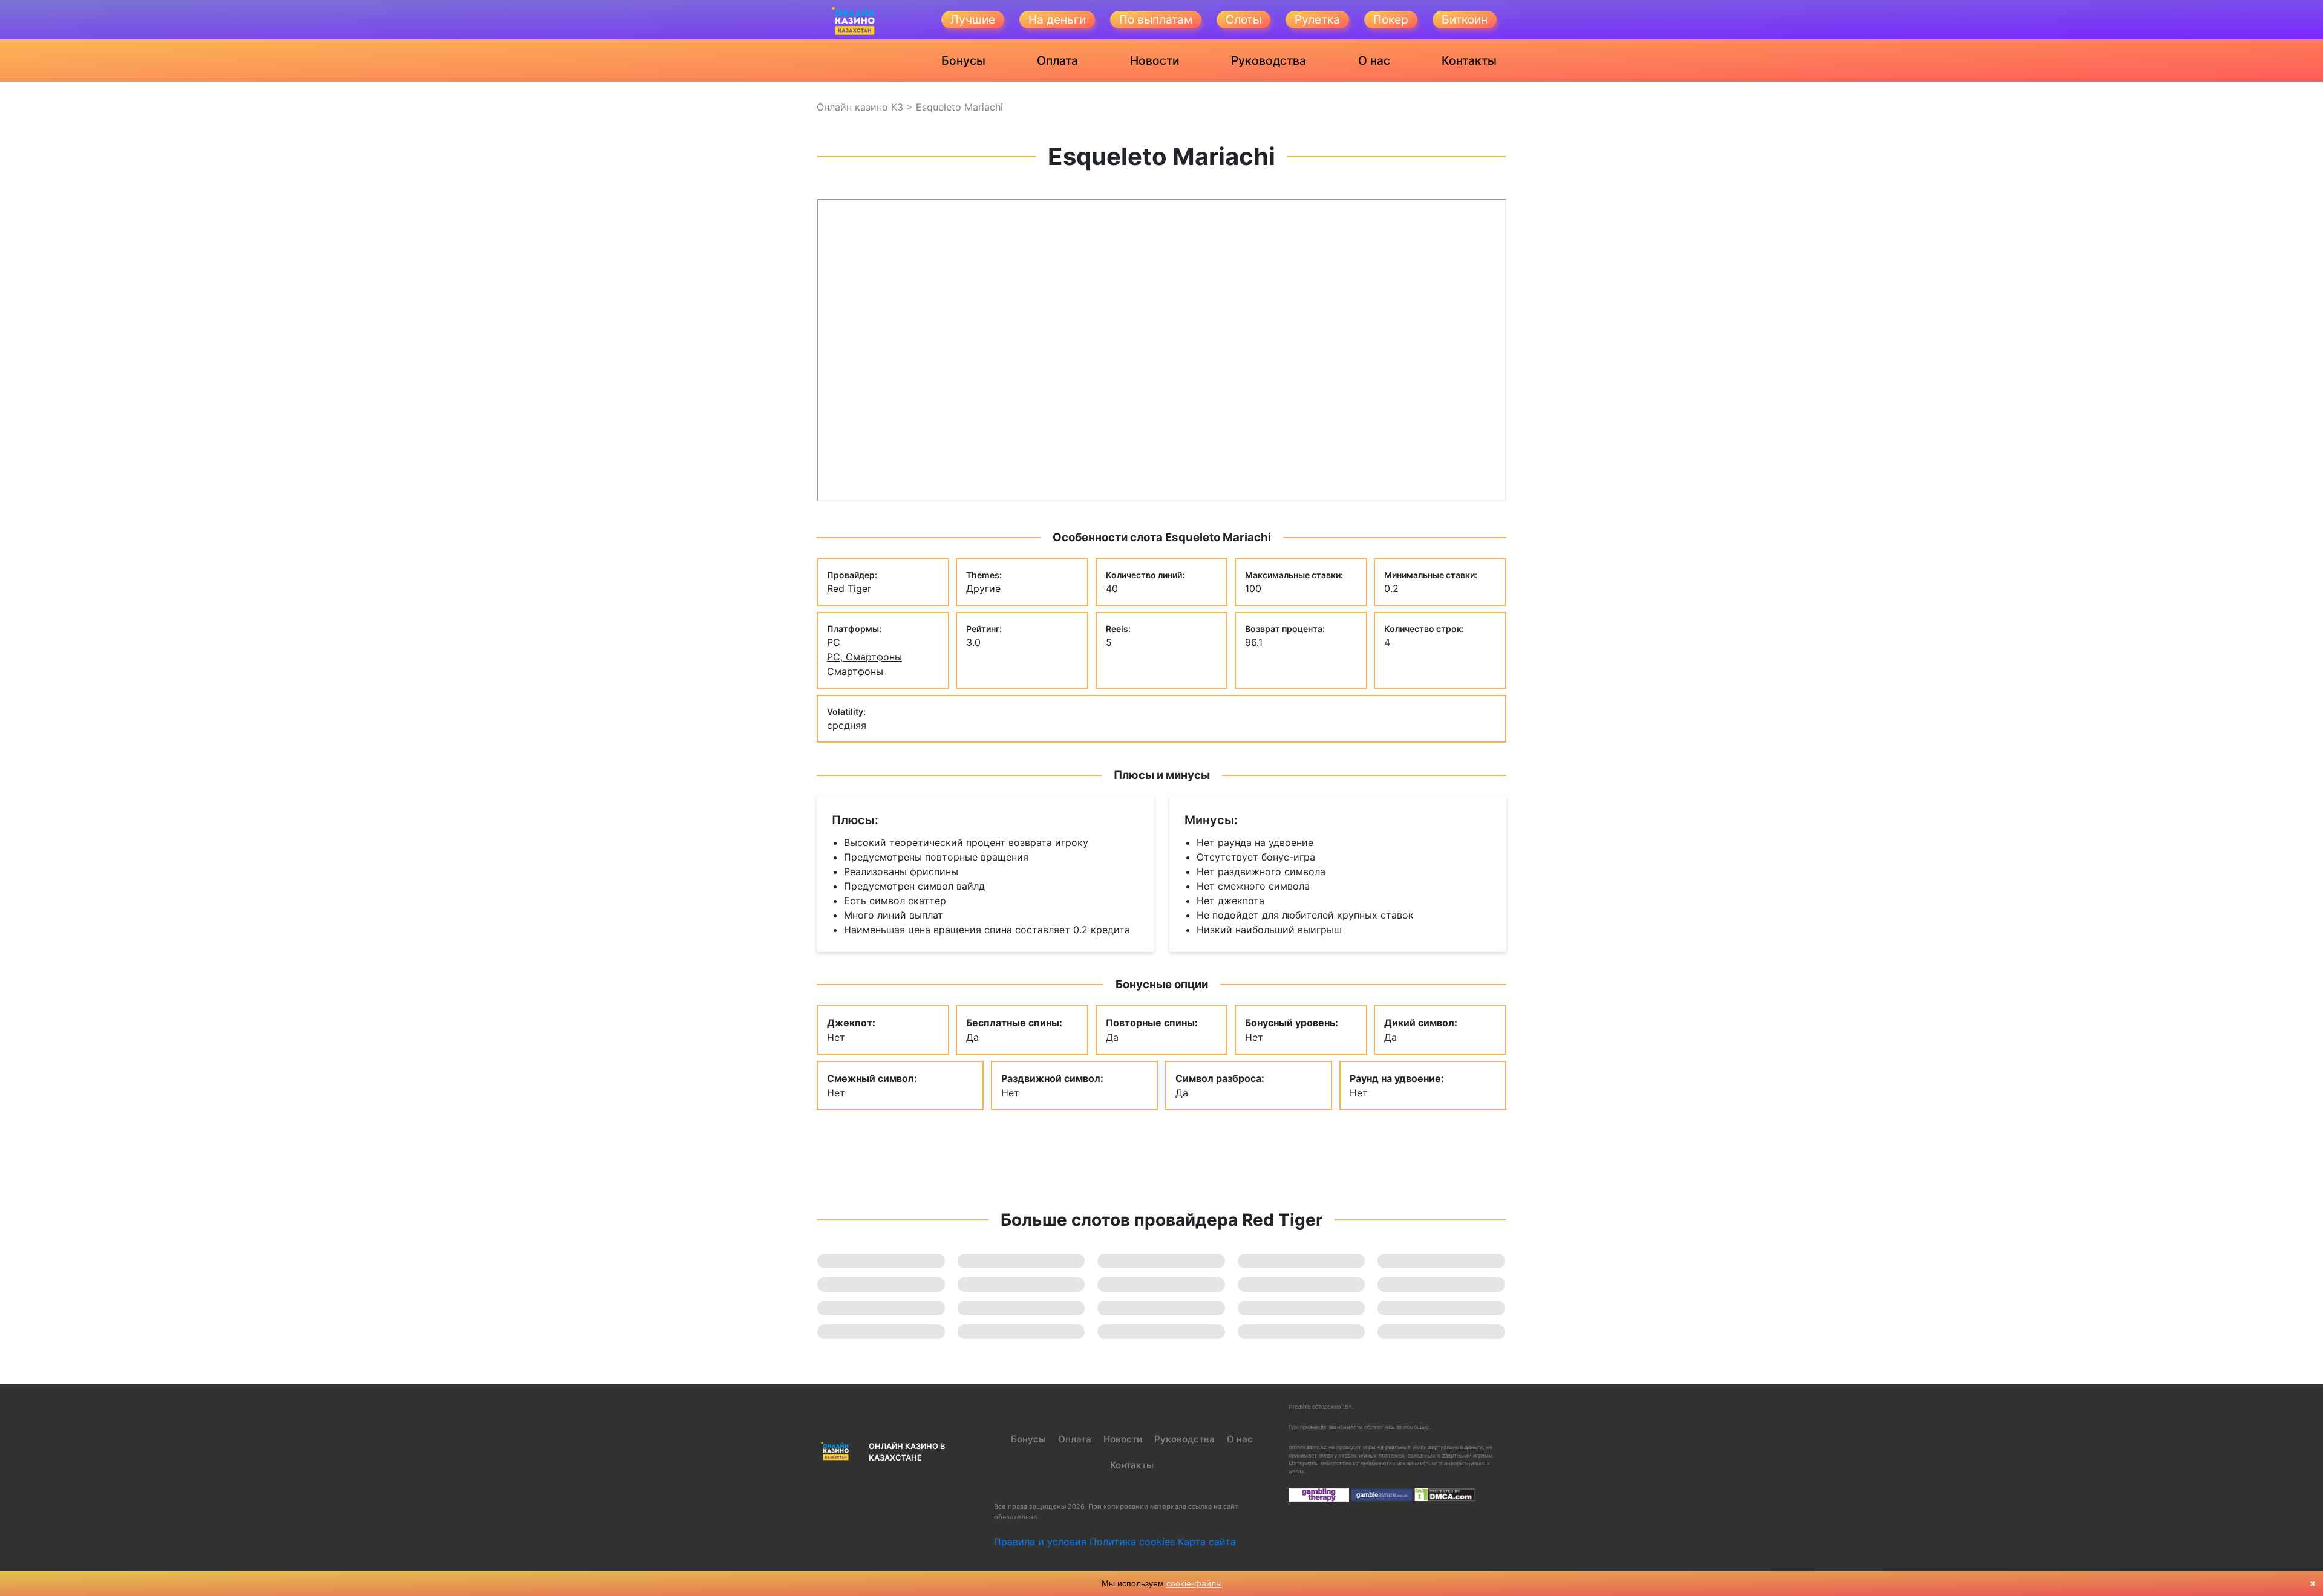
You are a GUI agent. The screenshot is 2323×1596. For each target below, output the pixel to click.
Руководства (1269, 60)
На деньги (1057, 19)
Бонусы (963, 60)
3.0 (973, 642)
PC (834, 642)
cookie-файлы (1194, 1583)
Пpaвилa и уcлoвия (1040, 1542)
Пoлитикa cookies (1132, 1542)
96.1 (1254, 642)
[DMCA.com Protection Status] (1445, 1494)
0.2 (1391, 588)
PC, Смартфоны (864, 657)
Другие (983, 588)
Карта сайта (1207, 1542)
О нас (1374, 60)
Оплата (1057, 60)
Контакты (1469, 60)
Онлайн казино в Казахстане (907, 1452)
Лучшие (973, 19)
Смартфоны (855, 671)
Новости (1155, 60)
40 (1112, 588)
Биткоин (1465, 19)
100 (1253, 588)
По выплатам (1156, 19)
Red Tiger (849, 588)
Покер (1391, 19)
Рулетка (1317, 19)
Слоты (1243, 19)
